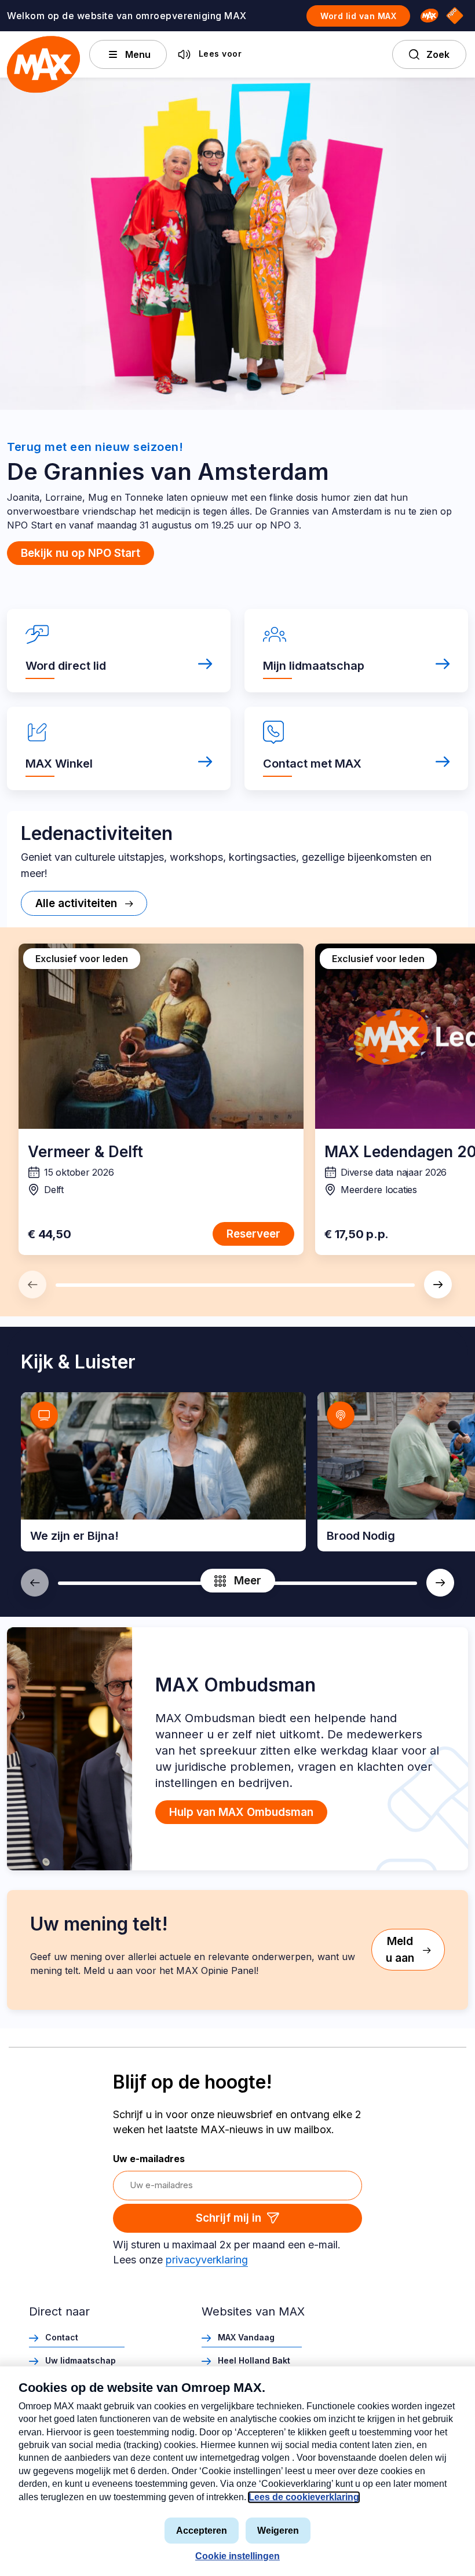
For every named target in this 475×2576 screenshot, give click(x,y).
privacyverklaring (207, 2260)
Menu (138, 54)
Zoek (438, 54)
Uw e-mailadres (149, 2159)
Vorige (32, 1285)
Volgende (438, 1285)
